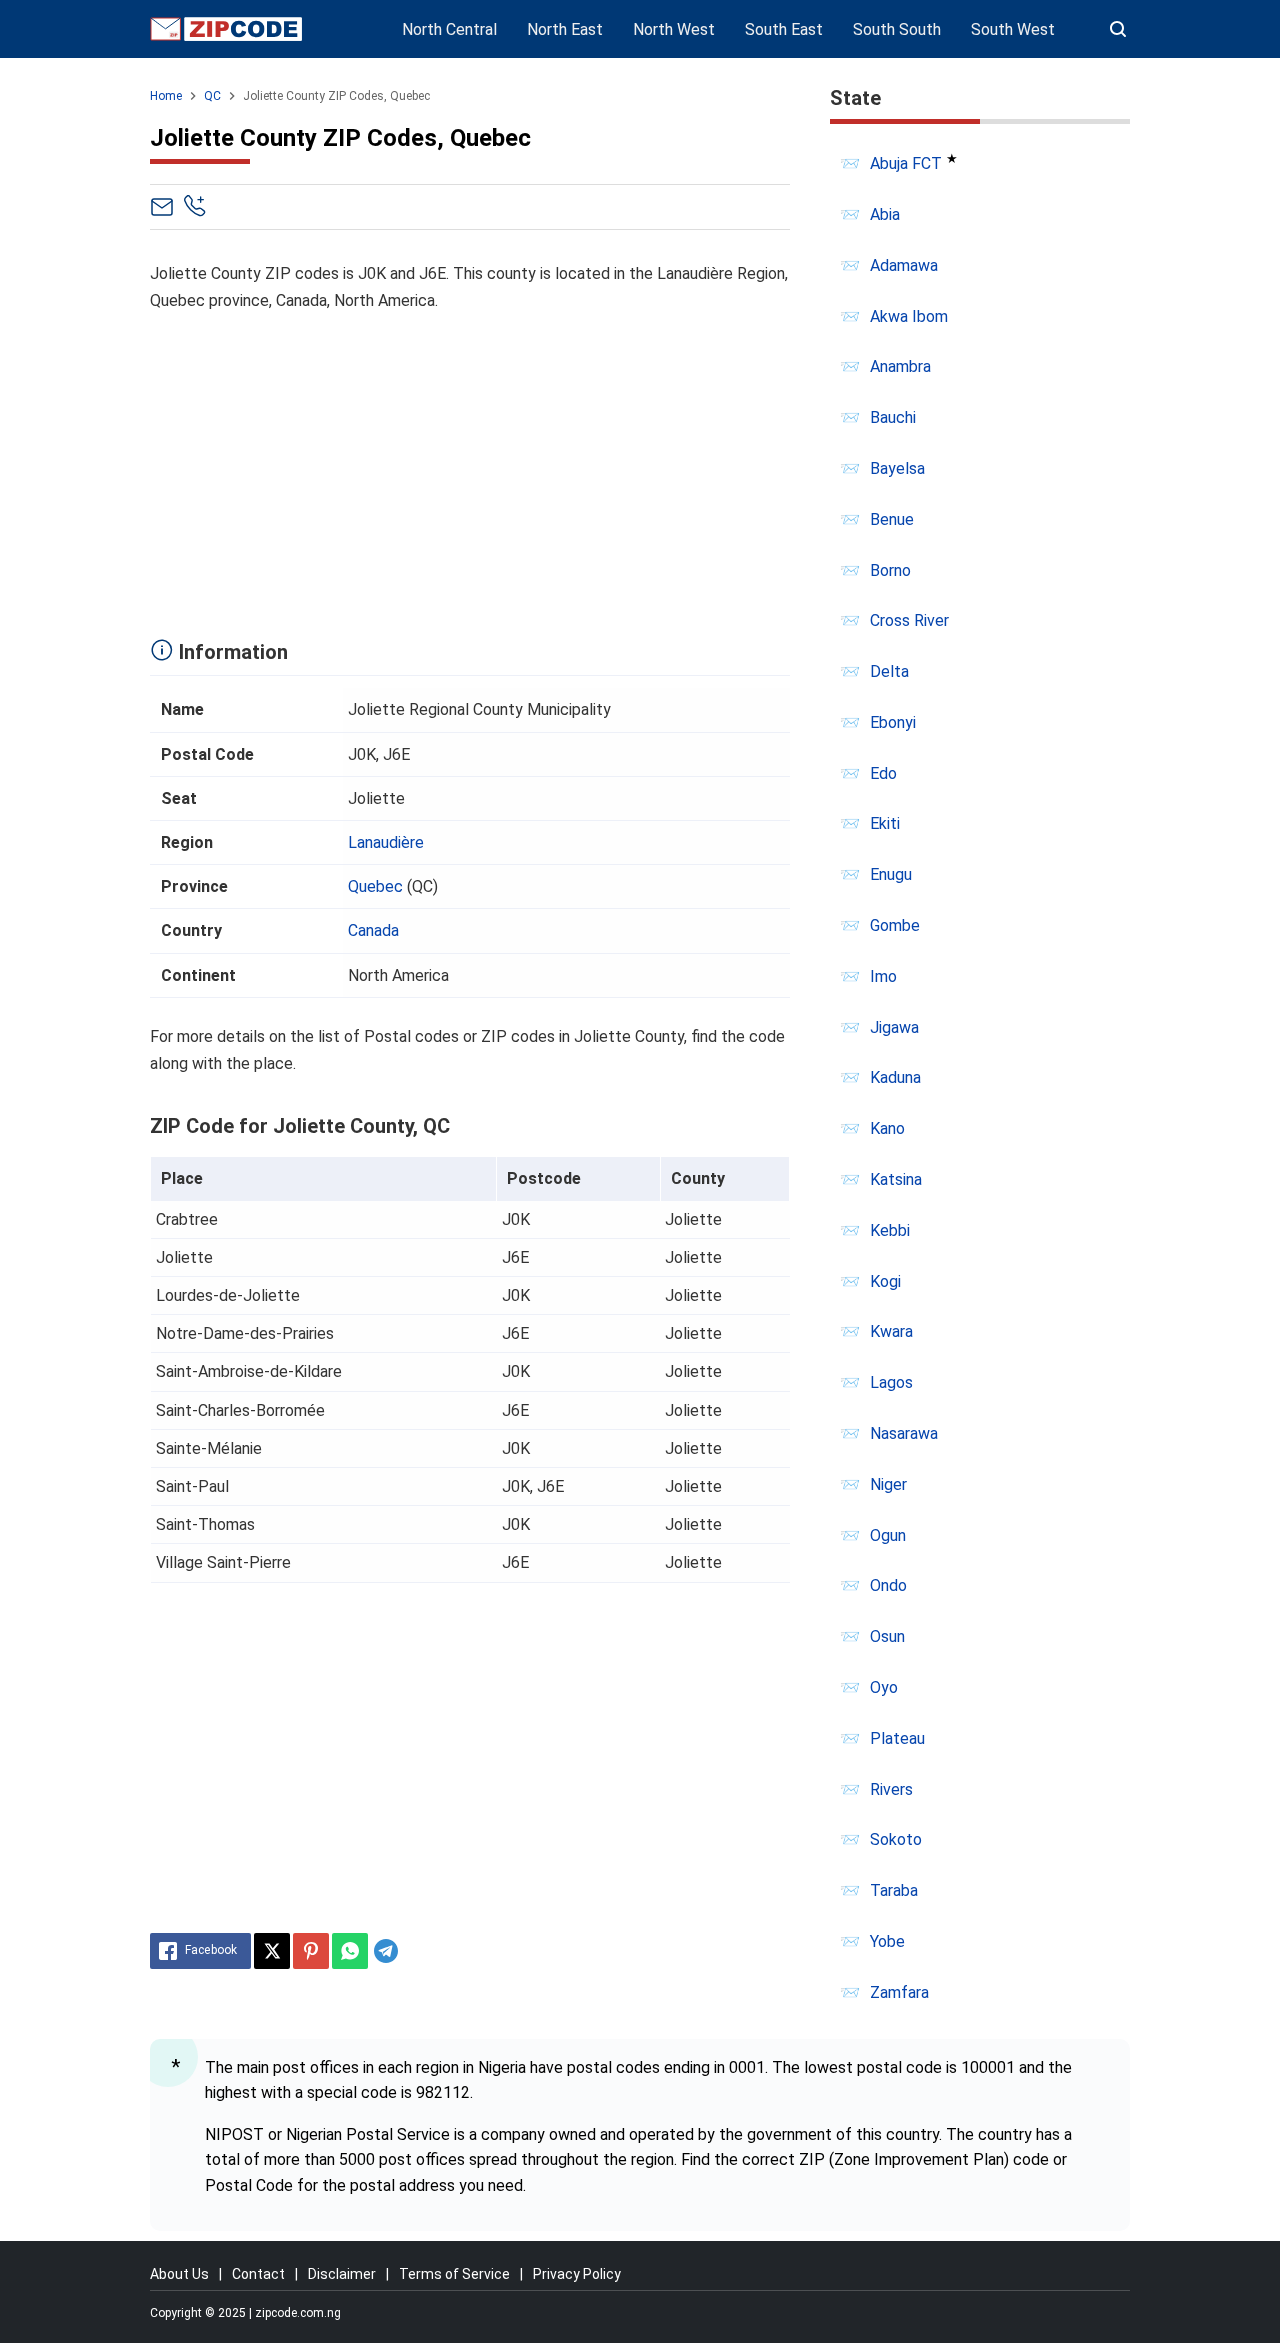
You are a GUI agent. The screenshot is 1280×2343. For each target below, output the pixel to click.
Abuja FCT (906, 163)
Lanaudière (386, 842)
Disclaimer (342, 2274)
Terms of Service (454, 2274)
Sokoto (896, 1839)
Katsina (896, 1179)
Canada (373, 930)
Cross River (909, 620)
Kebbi (890, 1230)
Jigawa (894, 1027)
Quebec (375, 886)
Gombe (895, 925)
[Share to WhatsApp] (350, 1951)
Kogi (885, 1281)
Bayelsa (897, 468)
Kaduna (895, 1077)
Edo (883, 773)
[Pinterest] (311, 1951)
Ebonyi (893, 722)
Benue (892, 519)
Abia (885, 214)
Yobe (887, 1941)
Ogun (888, 1535)
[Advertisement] (470, 470)
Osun (887, 1636)
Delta (889, 671)
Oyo (884, 1687)
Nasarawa (904, 1433)
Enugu (891, 874)
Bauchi (893, 417)
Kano (887, 1128)
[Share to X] (272, 1951)
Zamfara (899, 1992)
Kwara (891, 1331)
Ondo (888, 1585)
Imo (883, 976)
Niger (888, 1484)
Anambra (900, 366)
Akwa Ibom (909, 316)
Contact (258, 2274)
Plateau (897, 1738)
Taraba (894, 1890)
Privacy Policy (577, 2274)
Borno (890, 570)
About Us (179, 2274)
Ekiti (885, 823)
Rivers (891, 1789)
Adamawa (904, 265)
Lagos (891, 1382)
